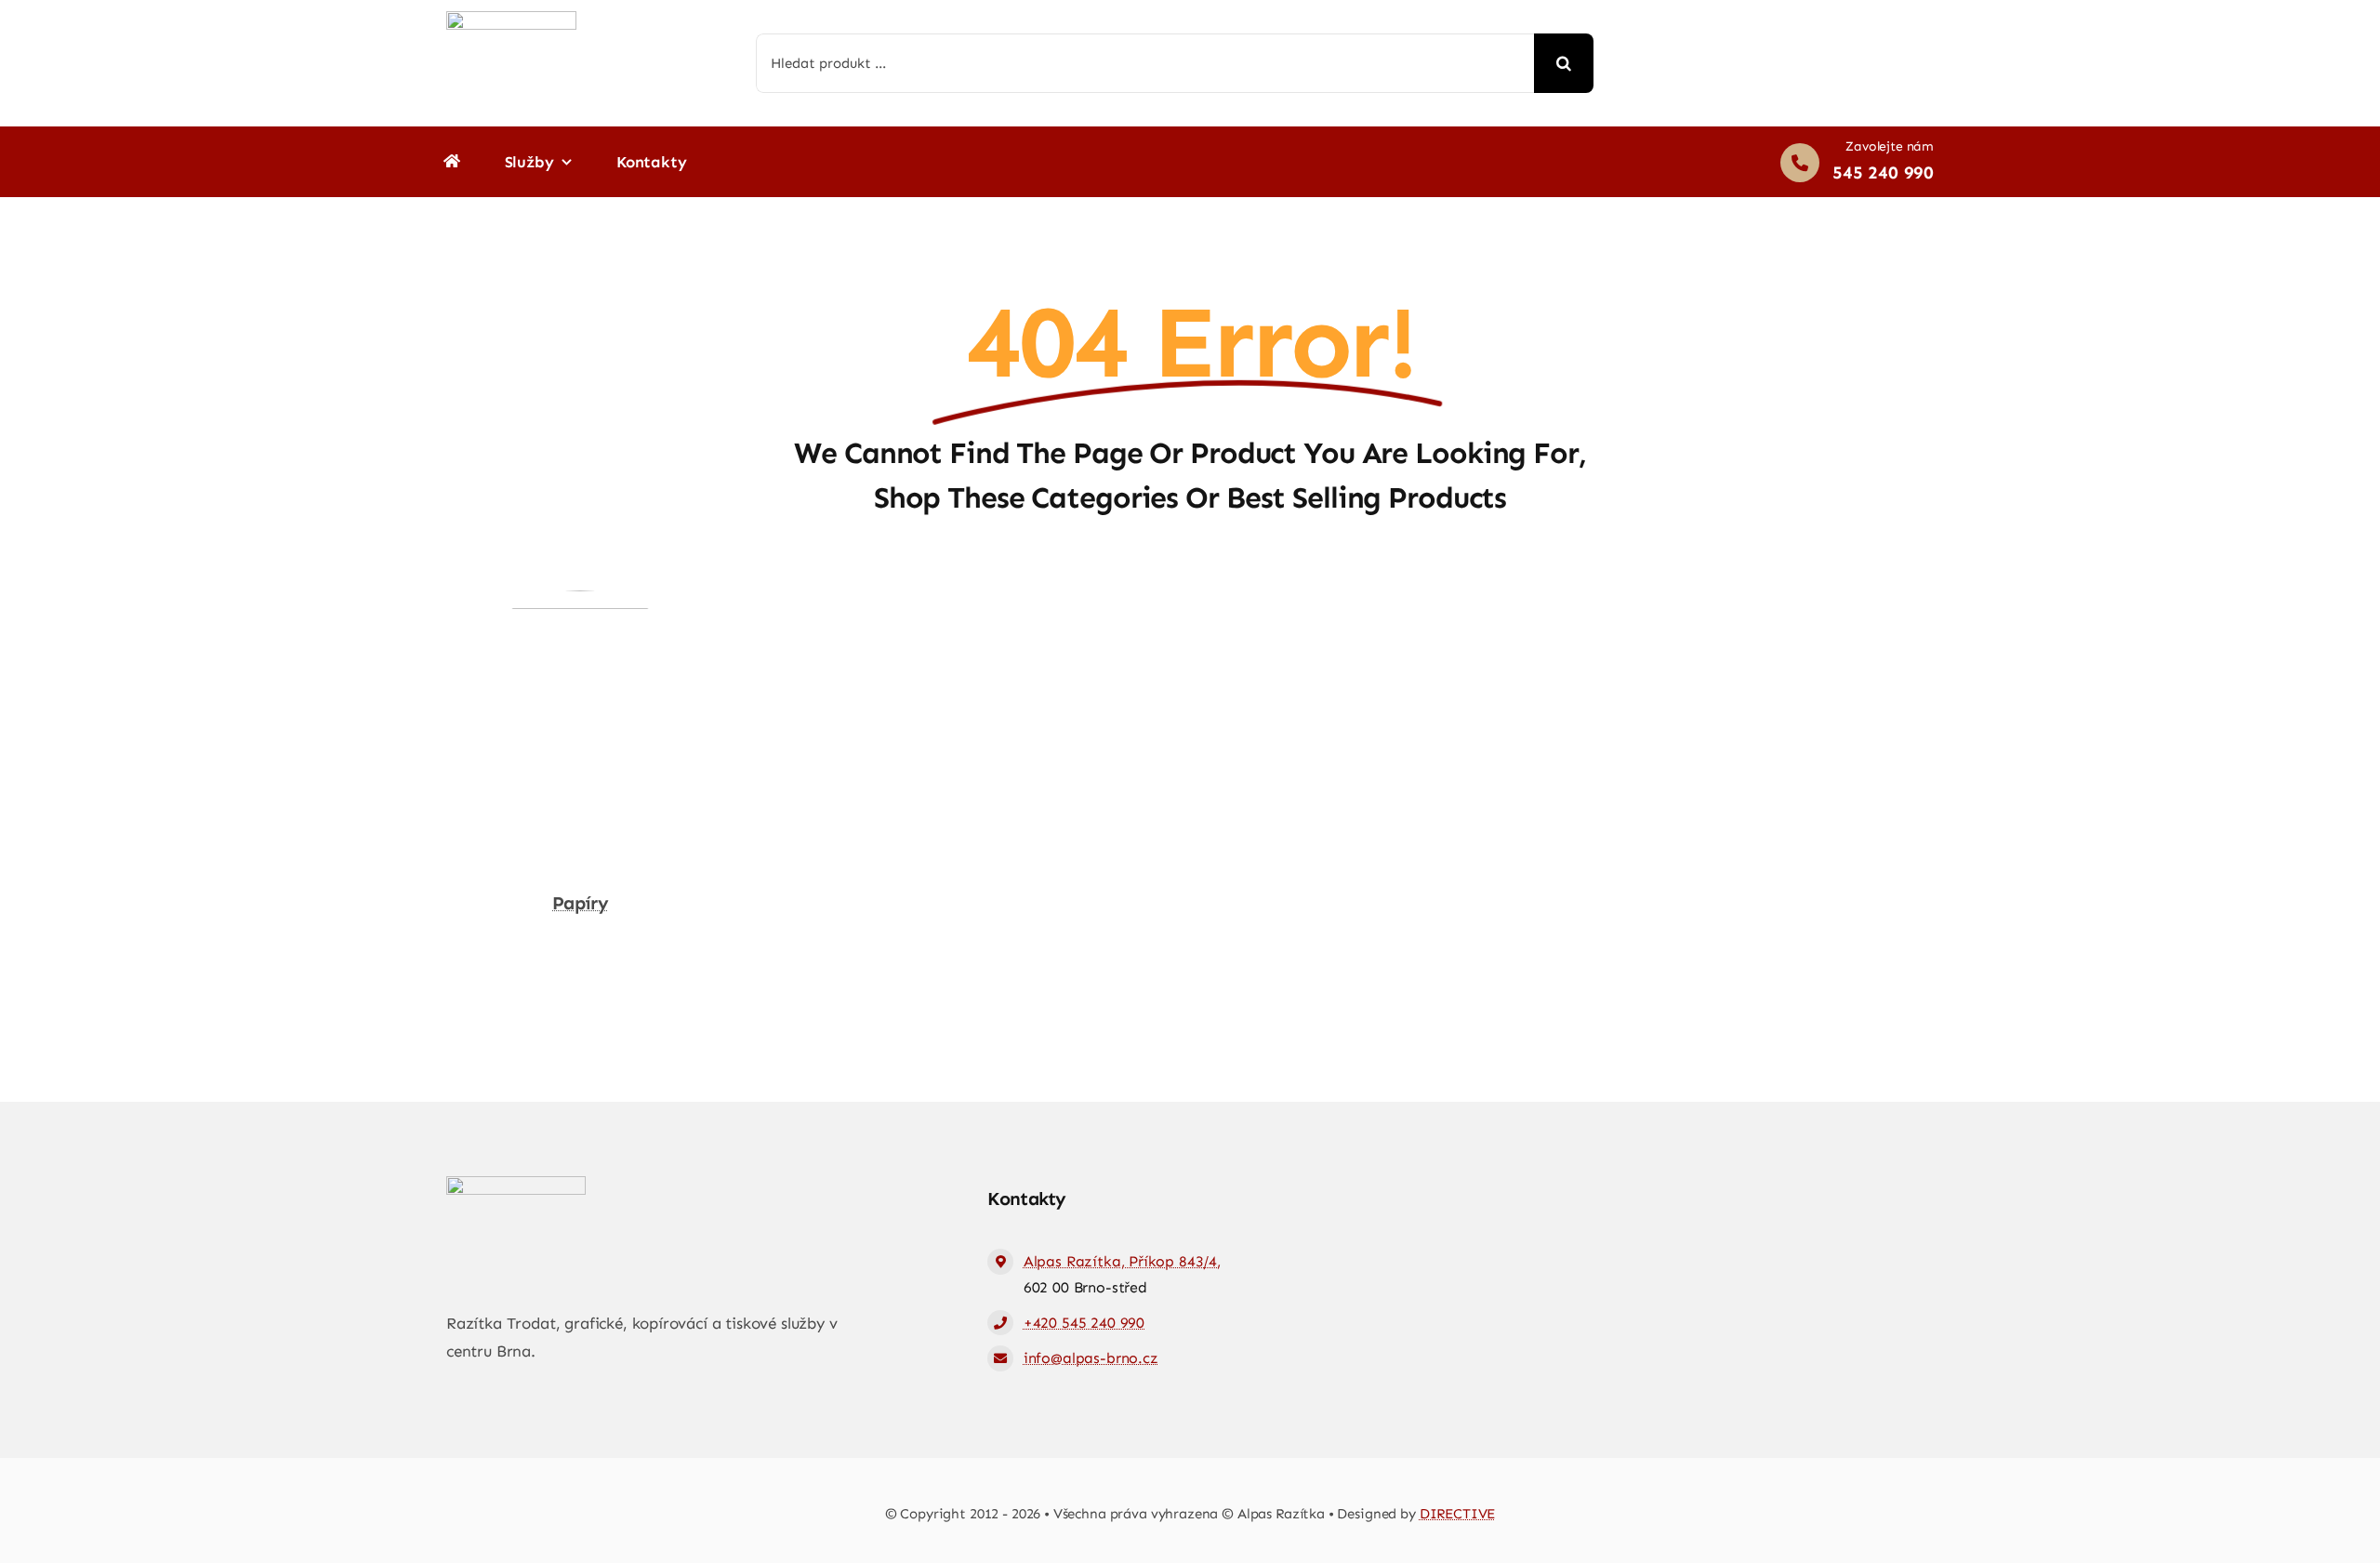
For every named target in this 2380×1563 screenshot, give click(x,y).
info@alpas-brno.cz (1091, 1358)
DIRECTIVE (1458, 1514)
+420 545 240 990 (1084, 1323)
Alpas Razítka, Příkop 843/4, (1122, 1261)
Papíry (580, 903)
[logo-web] (511, 19)
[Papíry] (580, 603)
